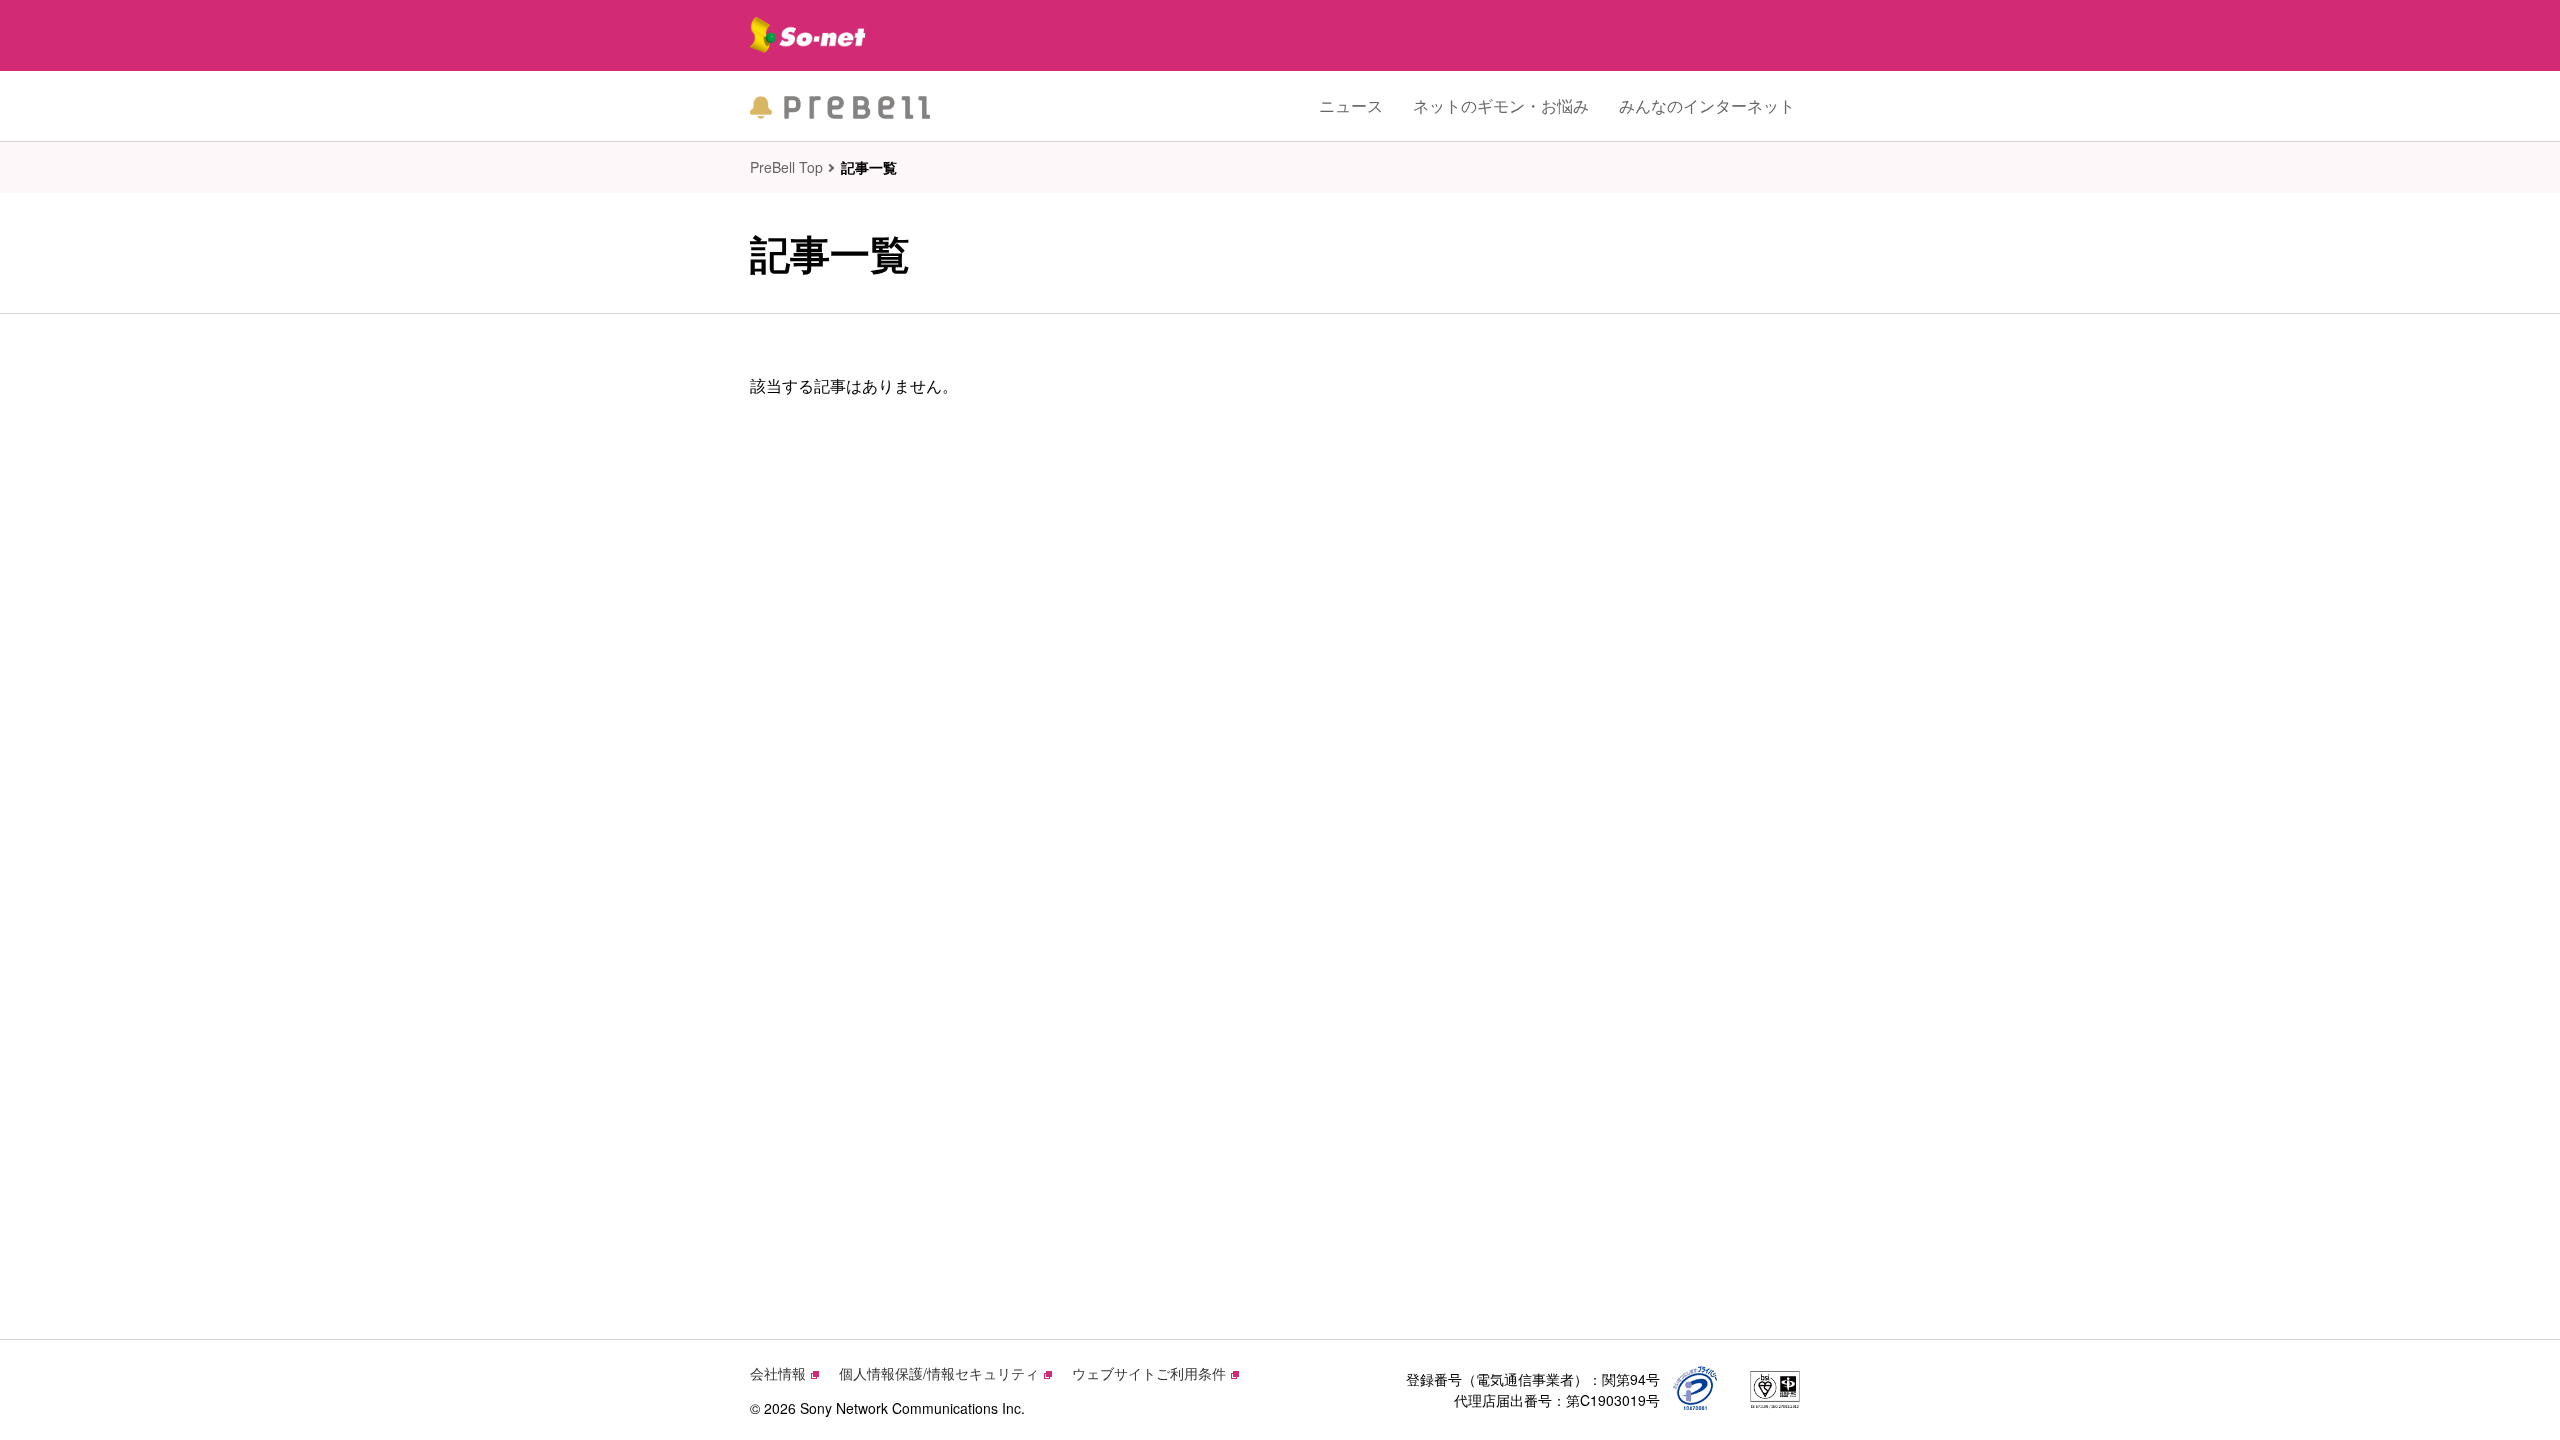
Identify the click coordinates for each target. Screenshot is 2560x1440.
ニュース (1351, 105)
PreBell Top (786, 167)
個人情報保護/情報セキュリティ (939, 1373)
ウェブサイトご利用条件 (1149, 1373)
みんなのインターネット (1707, 105)
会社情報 (778, 1373)
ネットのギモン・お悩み (1501, 105)
